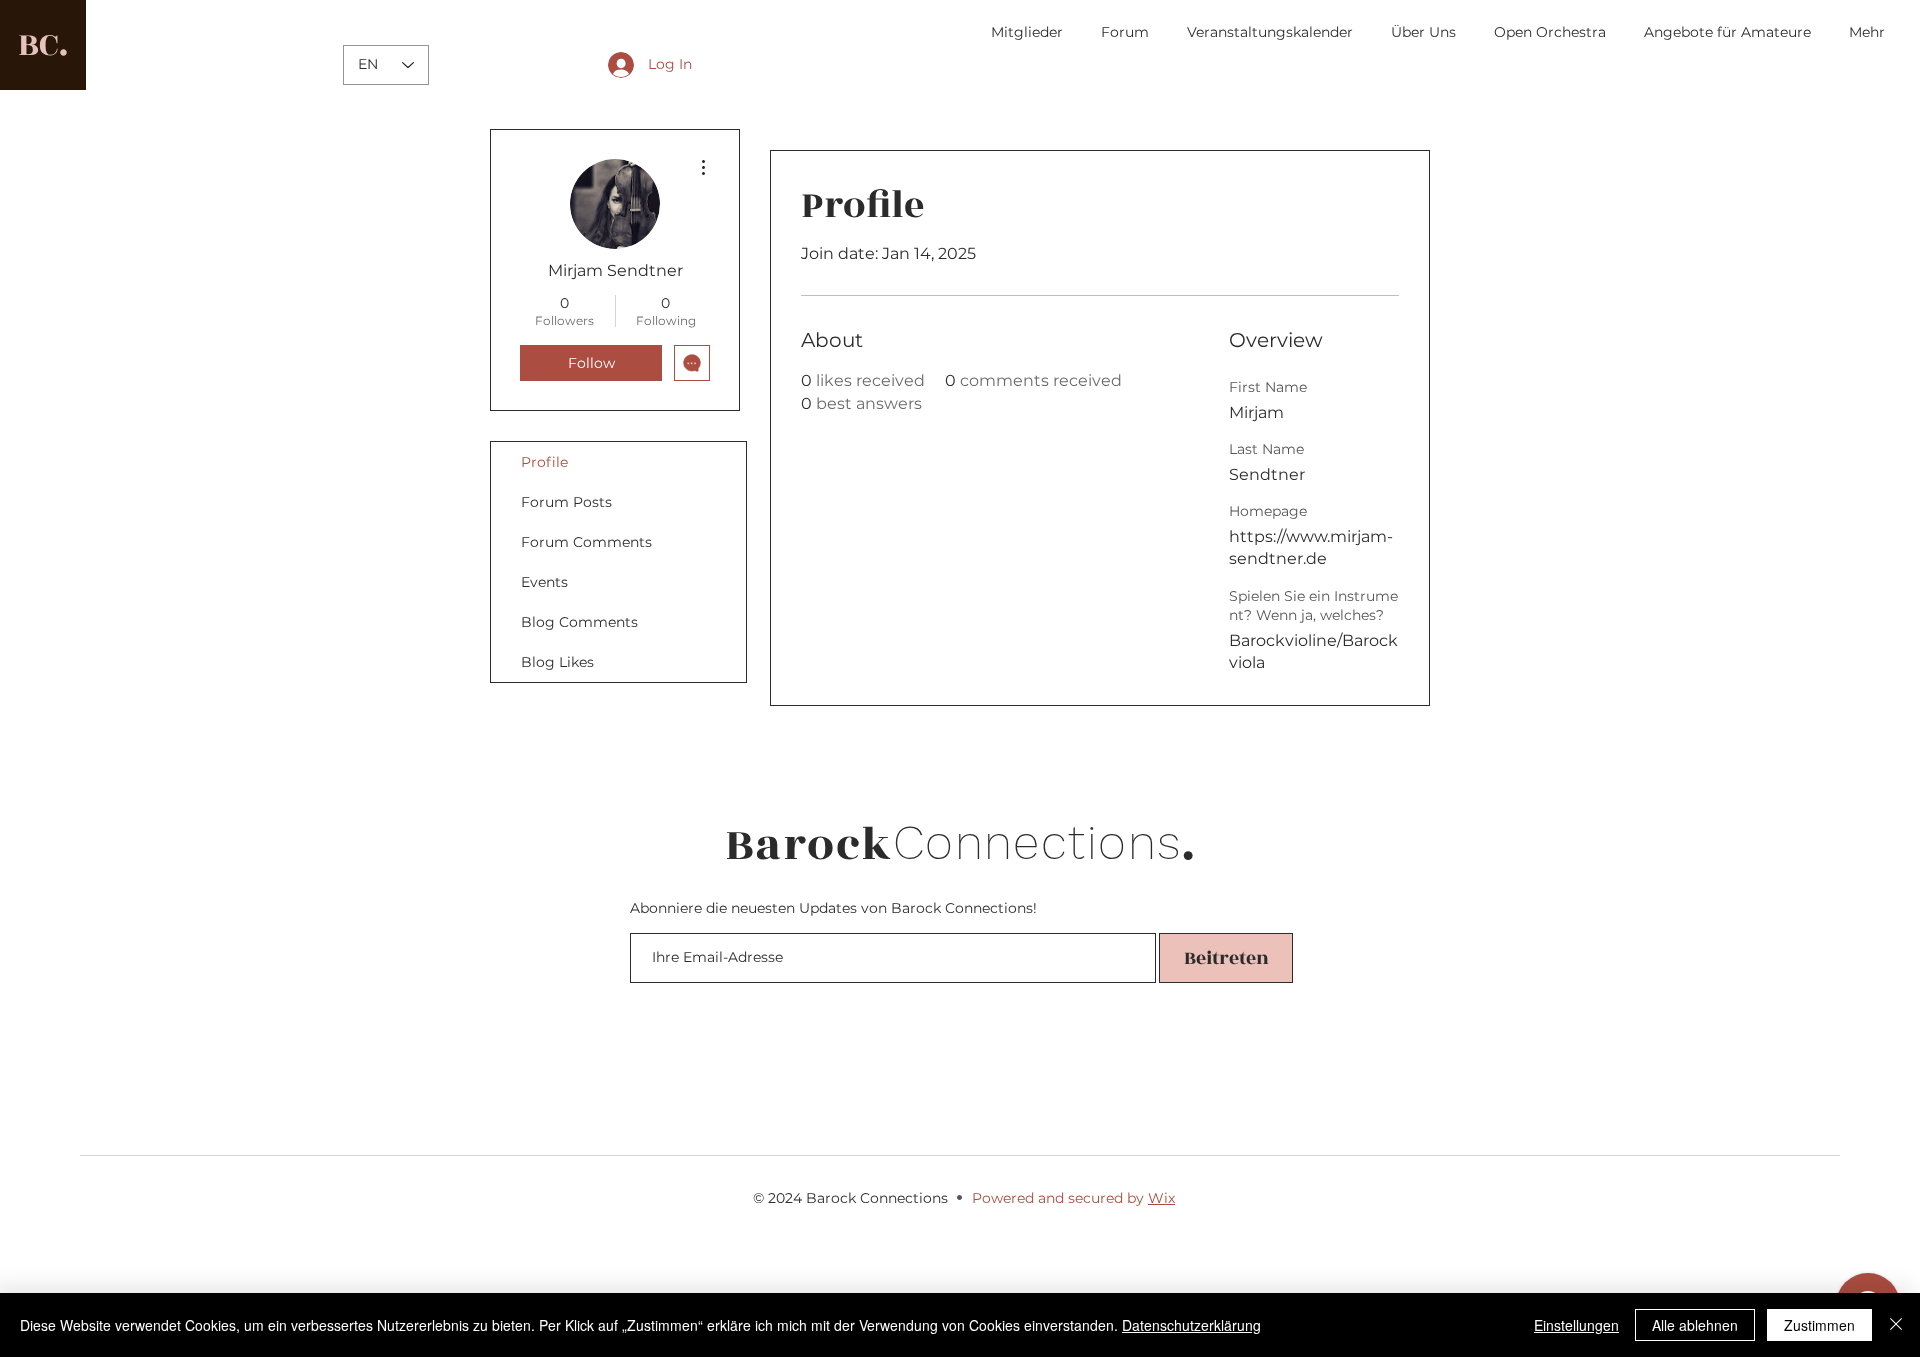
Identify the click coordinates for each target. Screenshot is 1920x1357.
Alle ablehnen (1695, 1325)
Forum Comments (586, 542)
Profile (544, 462)
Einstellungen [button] (1576, 1325)
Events (544, 582)
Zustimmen (1819, 1325)
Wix (1161, 1198)
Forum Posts (566, 502)
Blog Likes (557, 662)
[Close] (1896, 1325)
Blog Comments (579, 622)
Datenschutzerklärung (1191, 1325)
